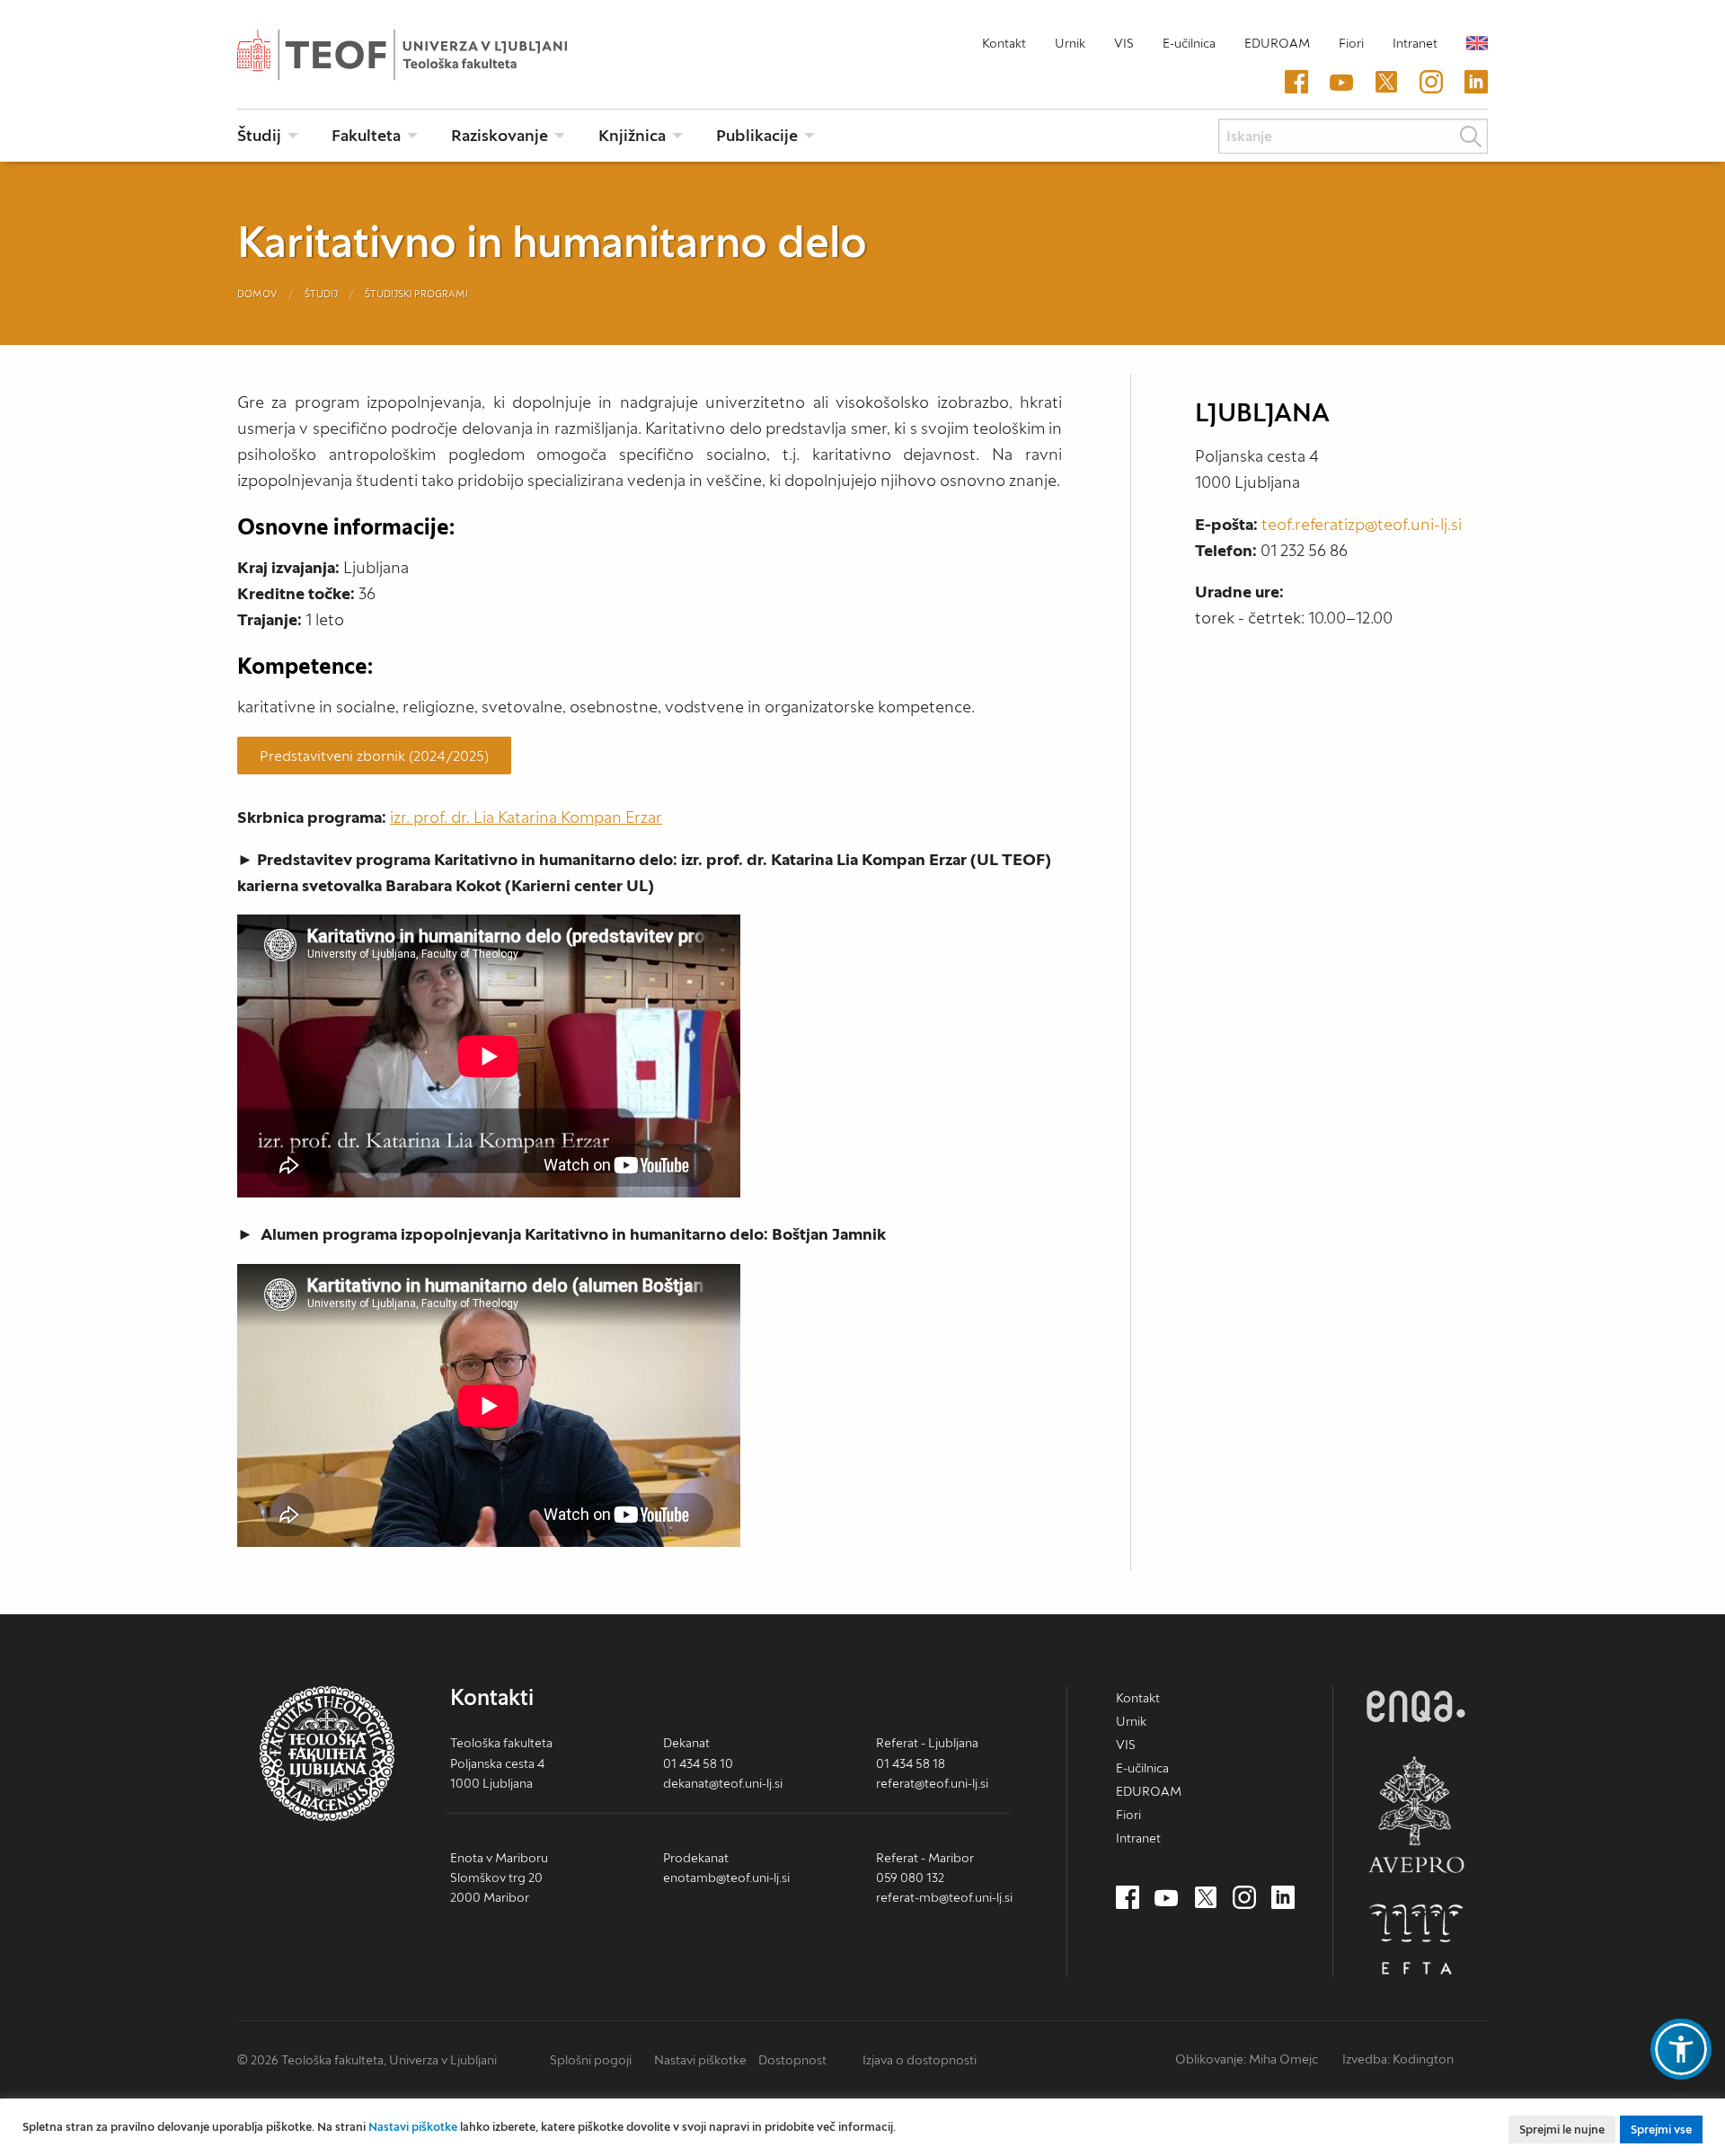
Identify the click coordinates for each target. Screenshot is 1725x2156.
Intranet (1415, 43)
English (1477, 43)
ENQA (1416, 1706)
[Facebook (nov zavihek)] (1296, 83)
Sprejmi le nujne (1562, 2129)
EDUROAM (1277, 43)
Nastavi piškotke (700, 2060)
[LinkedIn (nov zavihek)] (1476, 83)
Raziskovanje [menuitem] (500, 135)
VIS (1124, 43)
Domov (257, 294)
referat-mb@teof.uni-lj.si (944, 1897)
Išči (1471, 137)
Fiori (1351, 43)
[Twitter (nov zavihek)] (1386, 83)
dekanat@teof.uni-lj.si (723, 1783)
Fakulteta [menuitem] (366, 135)
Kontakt (1004, 43)
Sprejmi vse (1661, 2129)
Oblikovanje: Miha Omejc (1247, 2059)
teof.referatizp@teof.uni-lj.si (1362, 524)
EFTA (1416, 1940)
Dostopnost (792, 2060)
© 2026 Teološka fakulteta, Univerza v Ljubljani (367, 2060)
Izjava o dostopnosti (920, 2060)
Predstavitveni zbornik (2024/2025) (374, 755)
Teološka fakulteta (430, 55)
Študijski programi (416, 294)
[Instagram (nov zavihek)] (1431, 83)
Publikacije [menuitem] (757, 135)
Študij (321, 294)
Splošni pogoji (591, 2060)
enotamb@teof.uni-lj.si (726, 1878)
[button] (1681, 2049)
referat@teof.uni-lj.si (932, 1783)
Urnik (1070, 43)
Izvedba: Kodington (1398, 2059)
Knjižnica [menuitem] (632, 135)
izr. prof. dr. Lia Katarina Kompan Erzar (526, 817)
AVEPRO (1416, 1814)
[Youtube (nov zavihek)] (1341, 83)
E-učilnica (1189, 43)
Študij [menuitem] (259, 135)
